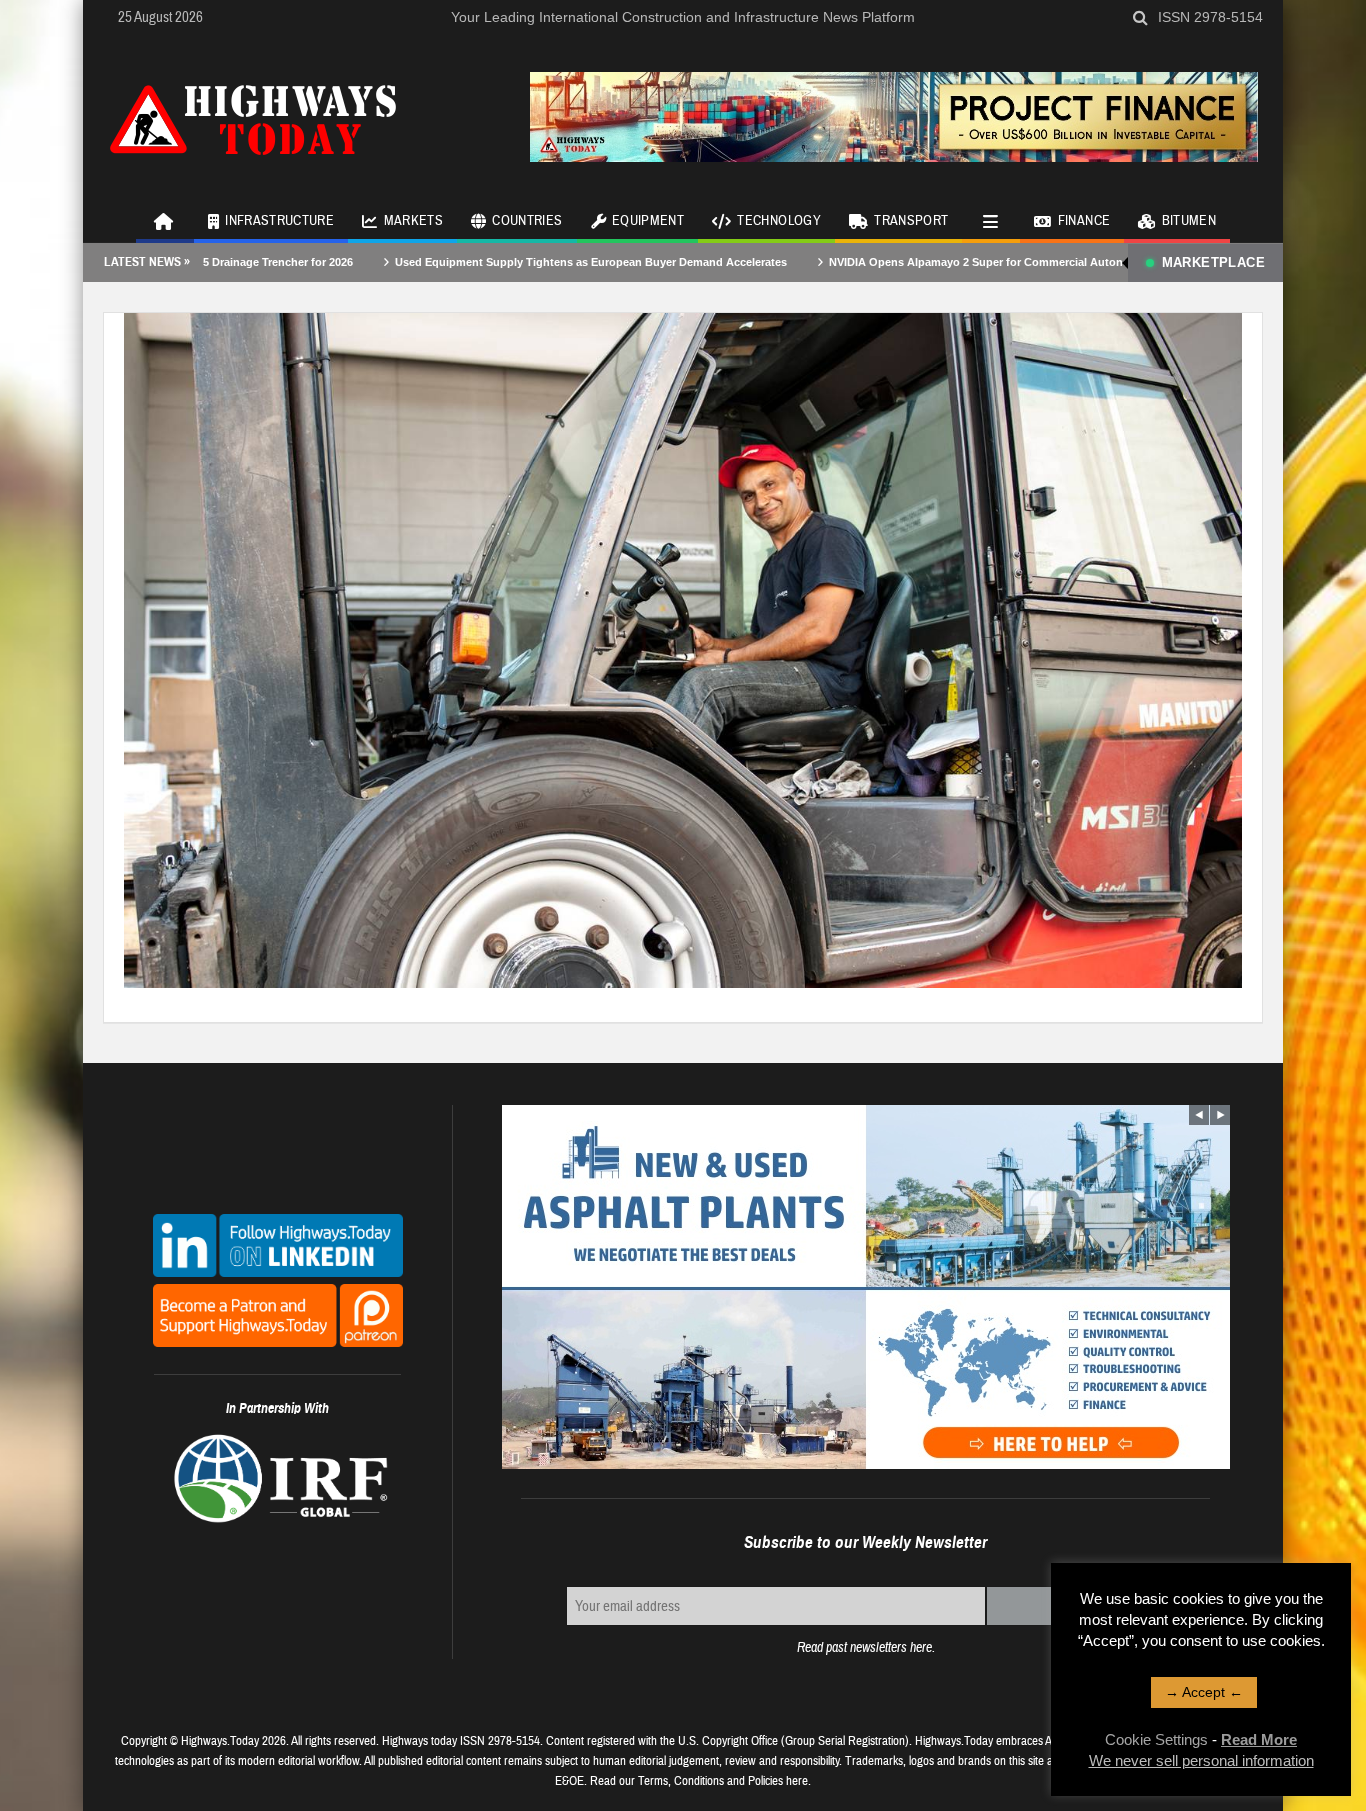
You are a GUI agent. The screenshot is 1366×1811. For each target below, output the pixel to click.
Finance (1084, 221)
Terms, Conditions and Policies (710, 1781)
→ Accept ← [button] (1204, 1692)
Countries (527, 221)
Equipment (648, 221)
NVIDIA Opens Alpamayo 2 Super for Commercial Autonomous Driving (926, 262)
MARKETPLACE (1213, 262)
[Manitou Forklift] (683, 649)
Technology (779, 221)
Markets (413, 221)
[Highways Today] (253, 117)
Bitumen (1189, 221)
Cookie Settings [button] (1156, 1739)
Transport (911, 221)
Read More (1259, 1739)
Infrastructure (279, 221)
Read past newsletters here (864, 1647)
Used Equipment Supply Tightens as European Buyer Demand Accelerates (502, 262)
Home (165, 220)
